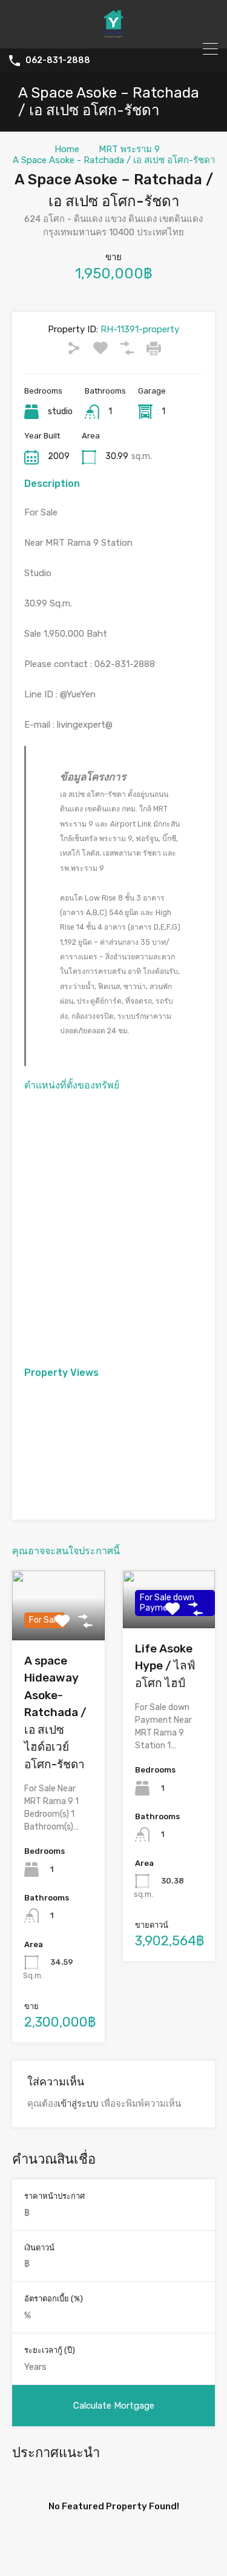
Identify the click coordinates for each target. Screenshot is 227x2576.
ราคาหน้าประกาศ (54, 2196)
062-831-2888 (58, 61)
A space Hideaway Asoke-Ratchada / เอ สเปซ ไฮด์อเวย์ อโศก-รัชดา (55, 1712)
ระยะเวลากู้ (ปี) (50, 2350)
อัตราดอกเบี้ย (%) (54, 2299)
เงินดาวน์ (39, 2248)
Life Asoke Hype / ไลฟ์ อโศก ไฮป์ (165, 1666)
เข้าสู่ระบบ (78, 2104)
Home (67, 149)
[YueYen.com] (114, 34)
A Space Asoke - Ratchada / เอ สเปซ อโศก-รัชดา (114, 160)
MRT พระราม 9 (129, 149)
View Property (169, 1617)
